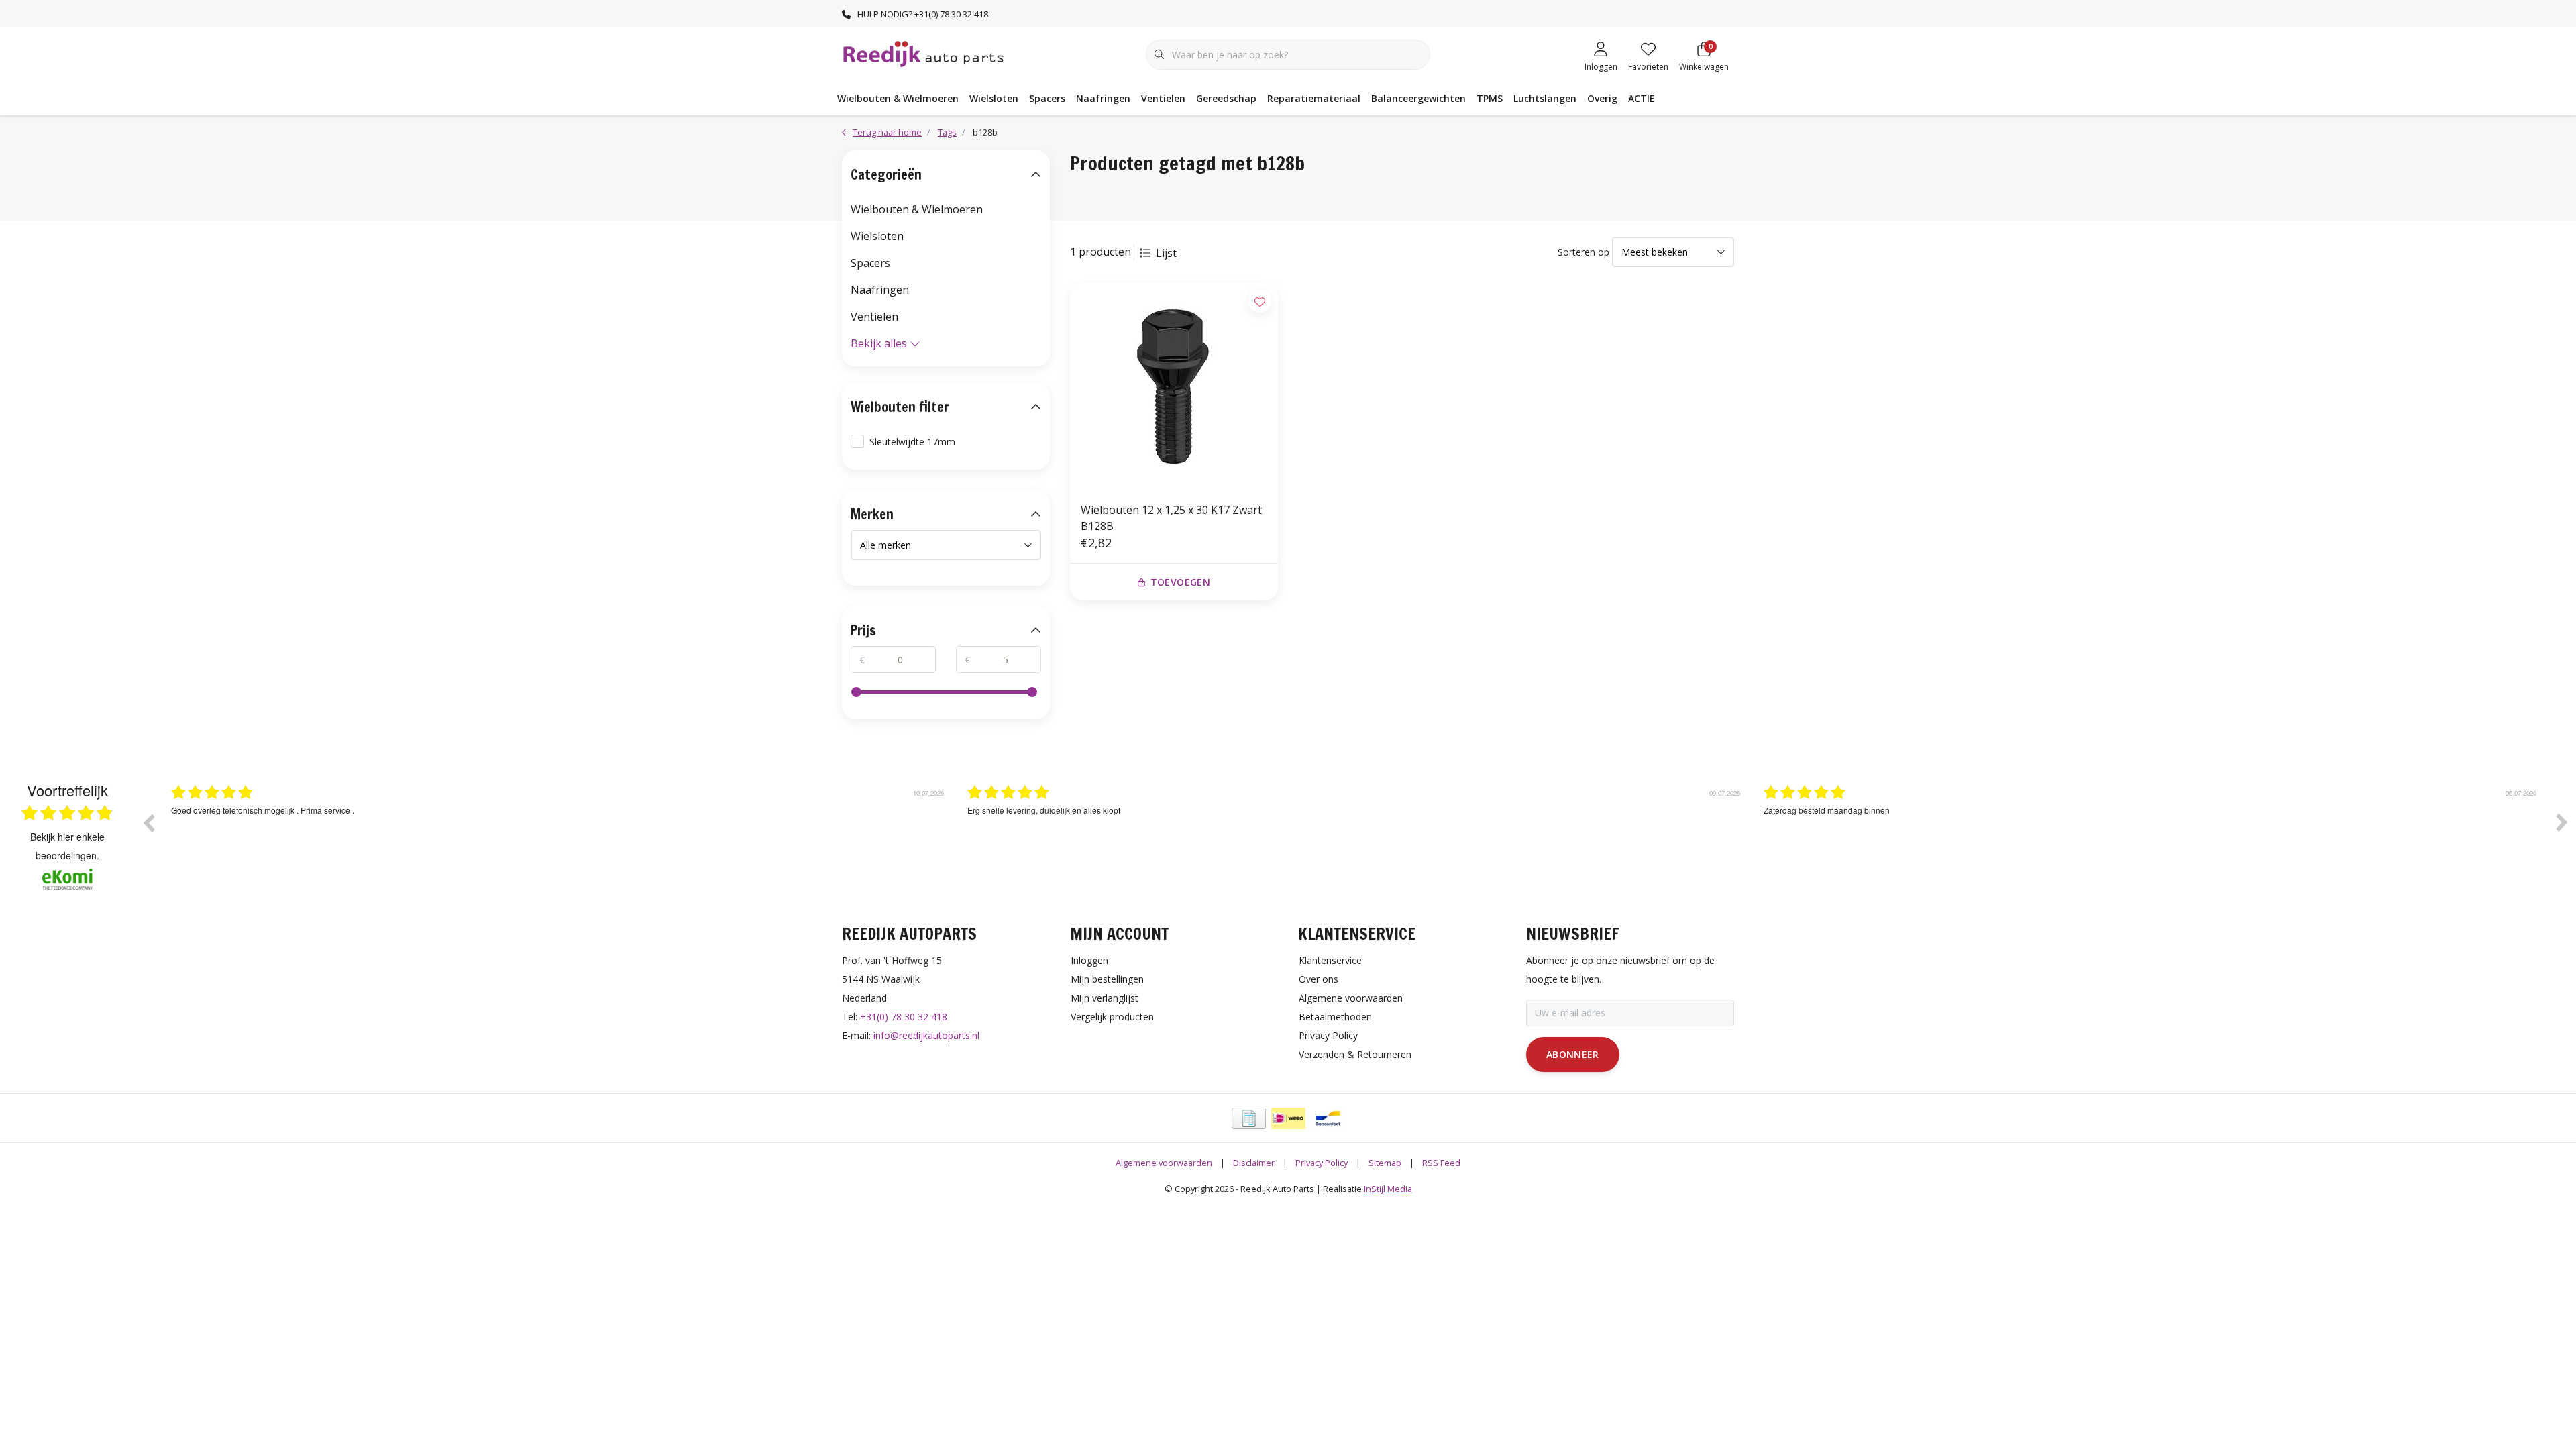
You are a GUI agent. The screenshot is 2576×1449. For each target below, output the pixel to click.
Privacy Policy (1322, 1163)
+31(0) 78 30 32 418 (904, 1017)
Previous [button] (148, 822)
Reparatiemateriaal (1314, 98)
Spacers (1047, 98)
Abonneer (1573, 1054)
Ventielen (1163, 98)
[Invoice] (1249, 1118)
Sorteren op (1584, 252)
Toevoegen (1180, 582)
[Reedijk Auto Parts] (924, 53)
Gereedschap (1226, 98)
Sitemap (1385, 1163)
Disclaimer (1254, 1163)
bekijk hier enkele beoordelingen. (67, 846)
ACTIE (1642, 98)
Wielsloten (994, 98)
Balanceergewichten (1418, 98)
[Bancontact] (1328, 1118)
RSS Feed (1441, 1163)
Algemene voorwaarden (1164, 1163)
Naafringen (1103, 98)
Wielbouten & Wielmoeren (898, 98)
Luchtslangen (1545, 98)
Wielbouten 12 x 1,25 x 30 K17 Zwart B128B (1171, 518)
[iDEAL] (1288, 1118)
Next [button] (2562, 822)
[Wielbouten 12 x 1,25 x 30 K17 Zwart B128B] (1174, 387)
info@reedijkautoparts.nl (926, 1035)
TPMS (1490, 98)
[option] (559, 833)
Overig (1602, 98)
